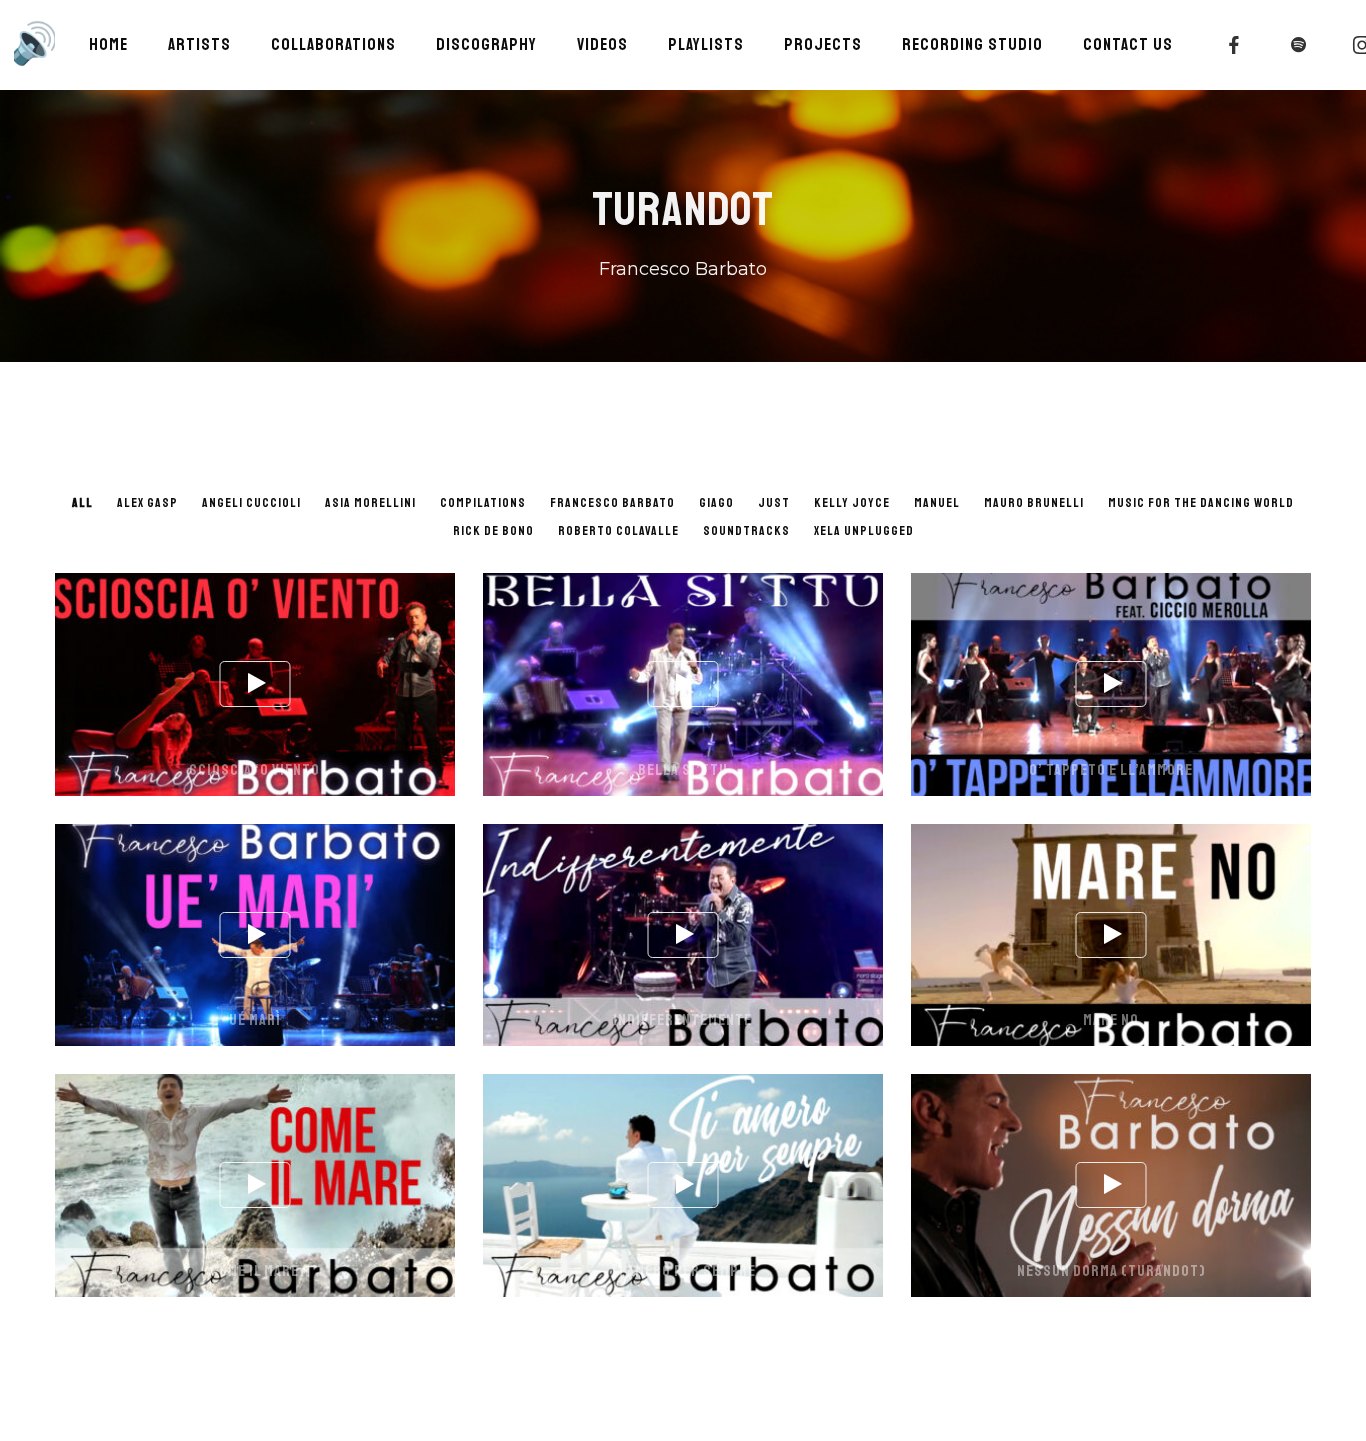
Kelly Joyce (852, 503)
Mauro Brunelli (1034, 503)
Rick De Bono (493, 531)
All (82, 503)
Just (774, 503)
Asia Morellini (370, 503)
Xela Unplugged (864, 531)
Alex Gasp (147, 503)
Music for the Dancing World (1201, 503)
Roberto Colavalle (618, 531)
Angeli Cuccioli (251, 503)
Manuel (937, 503)
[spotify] (1299, 45)
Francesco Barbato (612, 503)
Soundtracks (746, 531)
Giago (716, 503)
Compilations (483, 503)
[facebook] (1235, 45)
